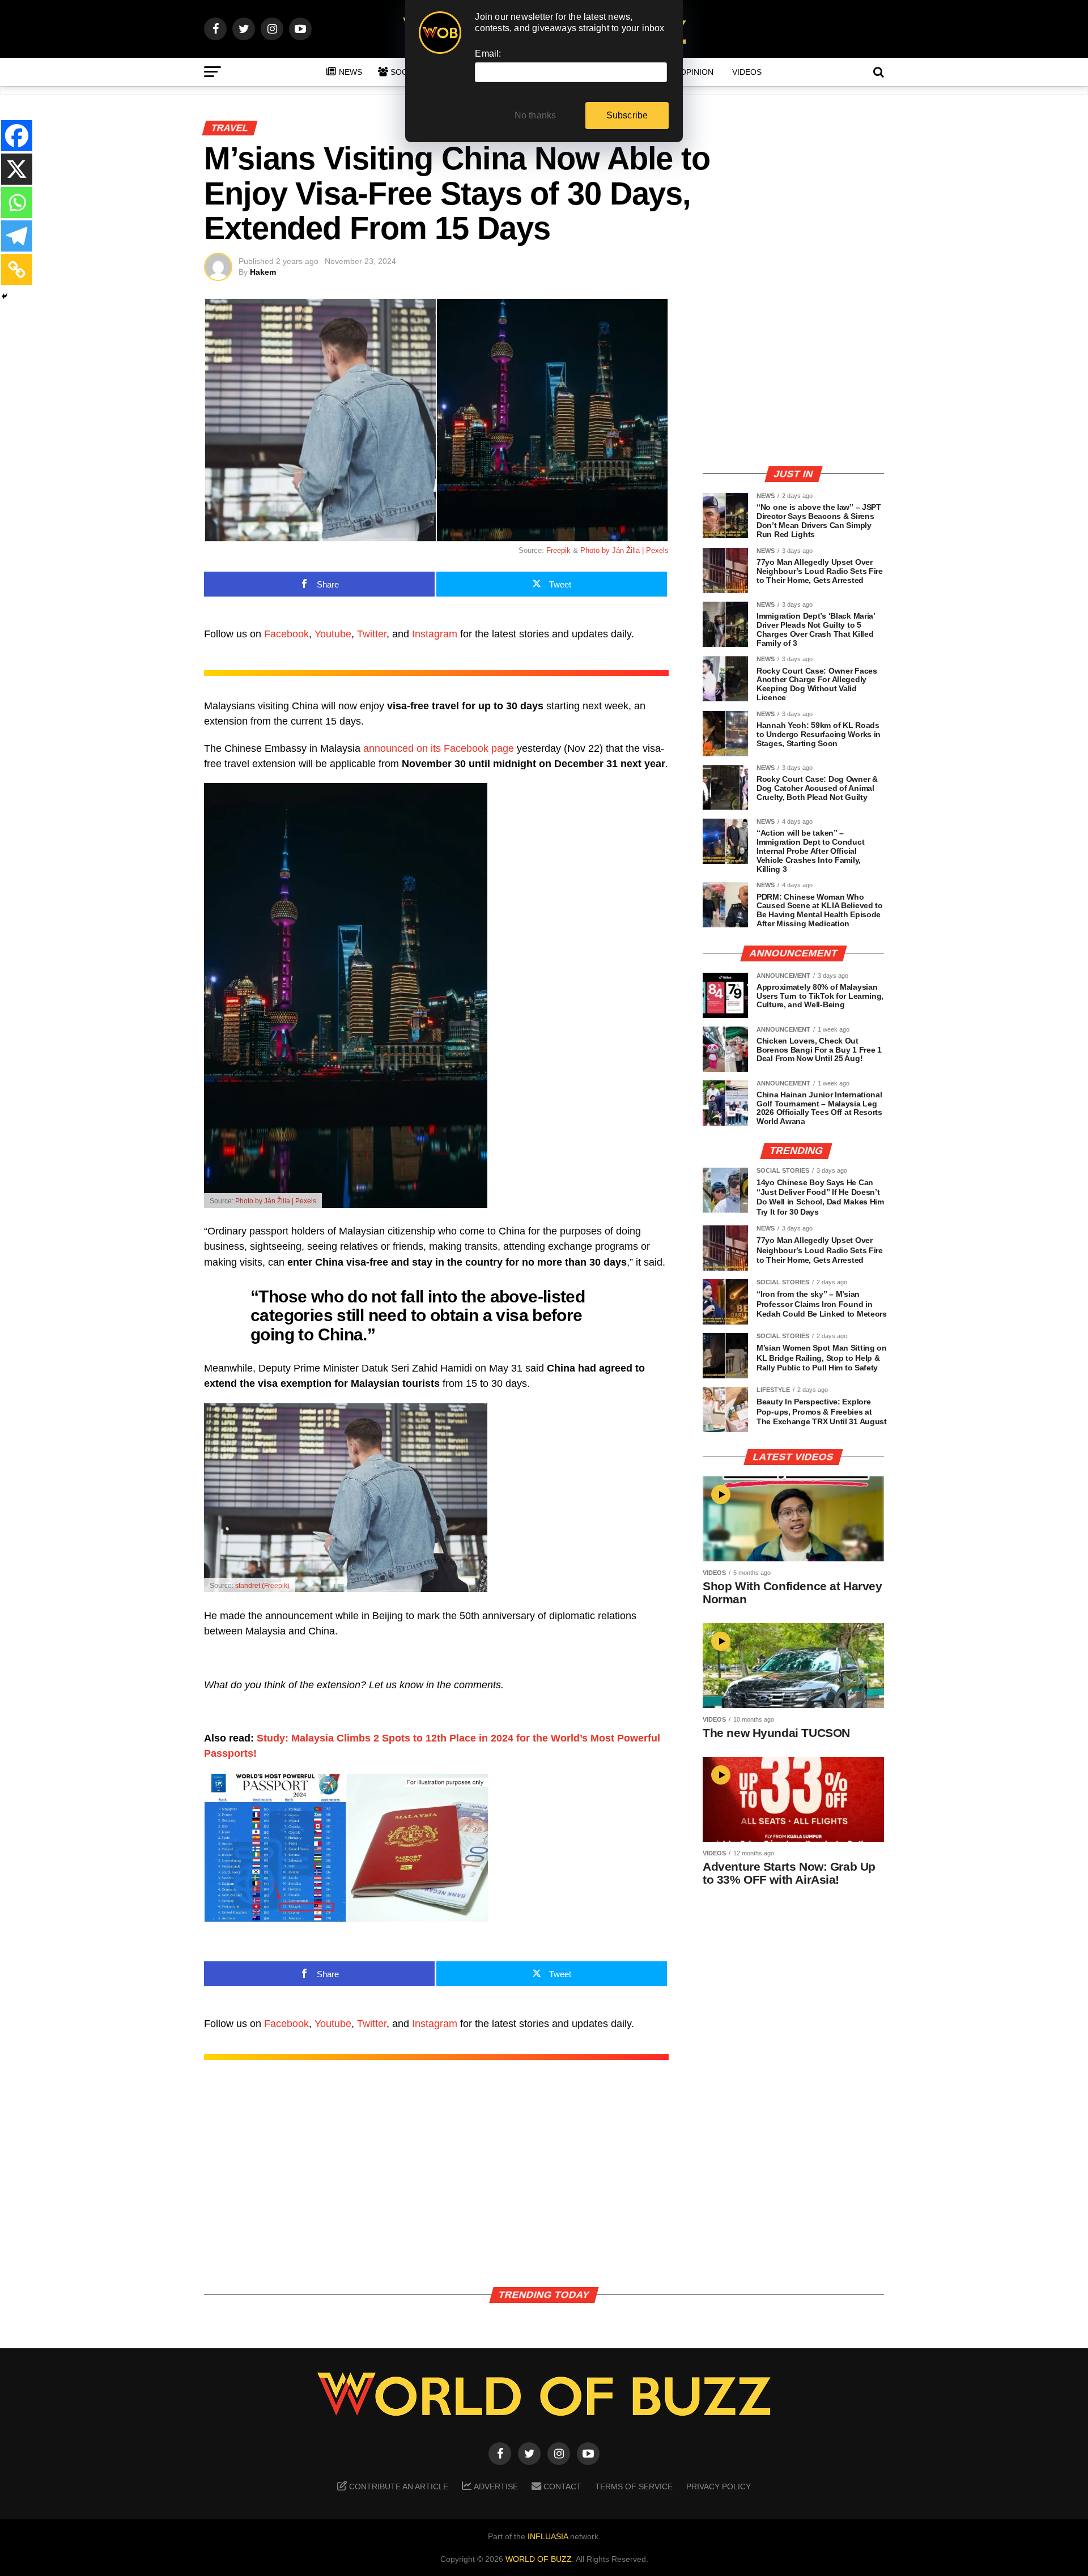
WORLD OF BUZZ (539, 2559)
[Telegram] (17, 236)
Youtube (333, 634)
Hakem (263, 272)
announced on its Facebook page (439, 748)
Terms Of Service (634, 2486)
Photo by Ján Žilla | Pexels (624, 550)
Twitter (372, 634)
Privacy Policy (719, 2486)
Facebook (286, 634)
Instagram (435, 634)
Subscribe (627, 115)
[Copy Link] (17, 269)
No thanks (535, 115)
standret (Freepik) (262, 1586)
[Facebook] (17, 136)
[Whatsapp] (17, 203)
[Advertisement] (793, 377)
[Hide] (5, 296)
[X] (17, 169)
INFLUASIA (548, 2536)
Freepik (558, 550)
